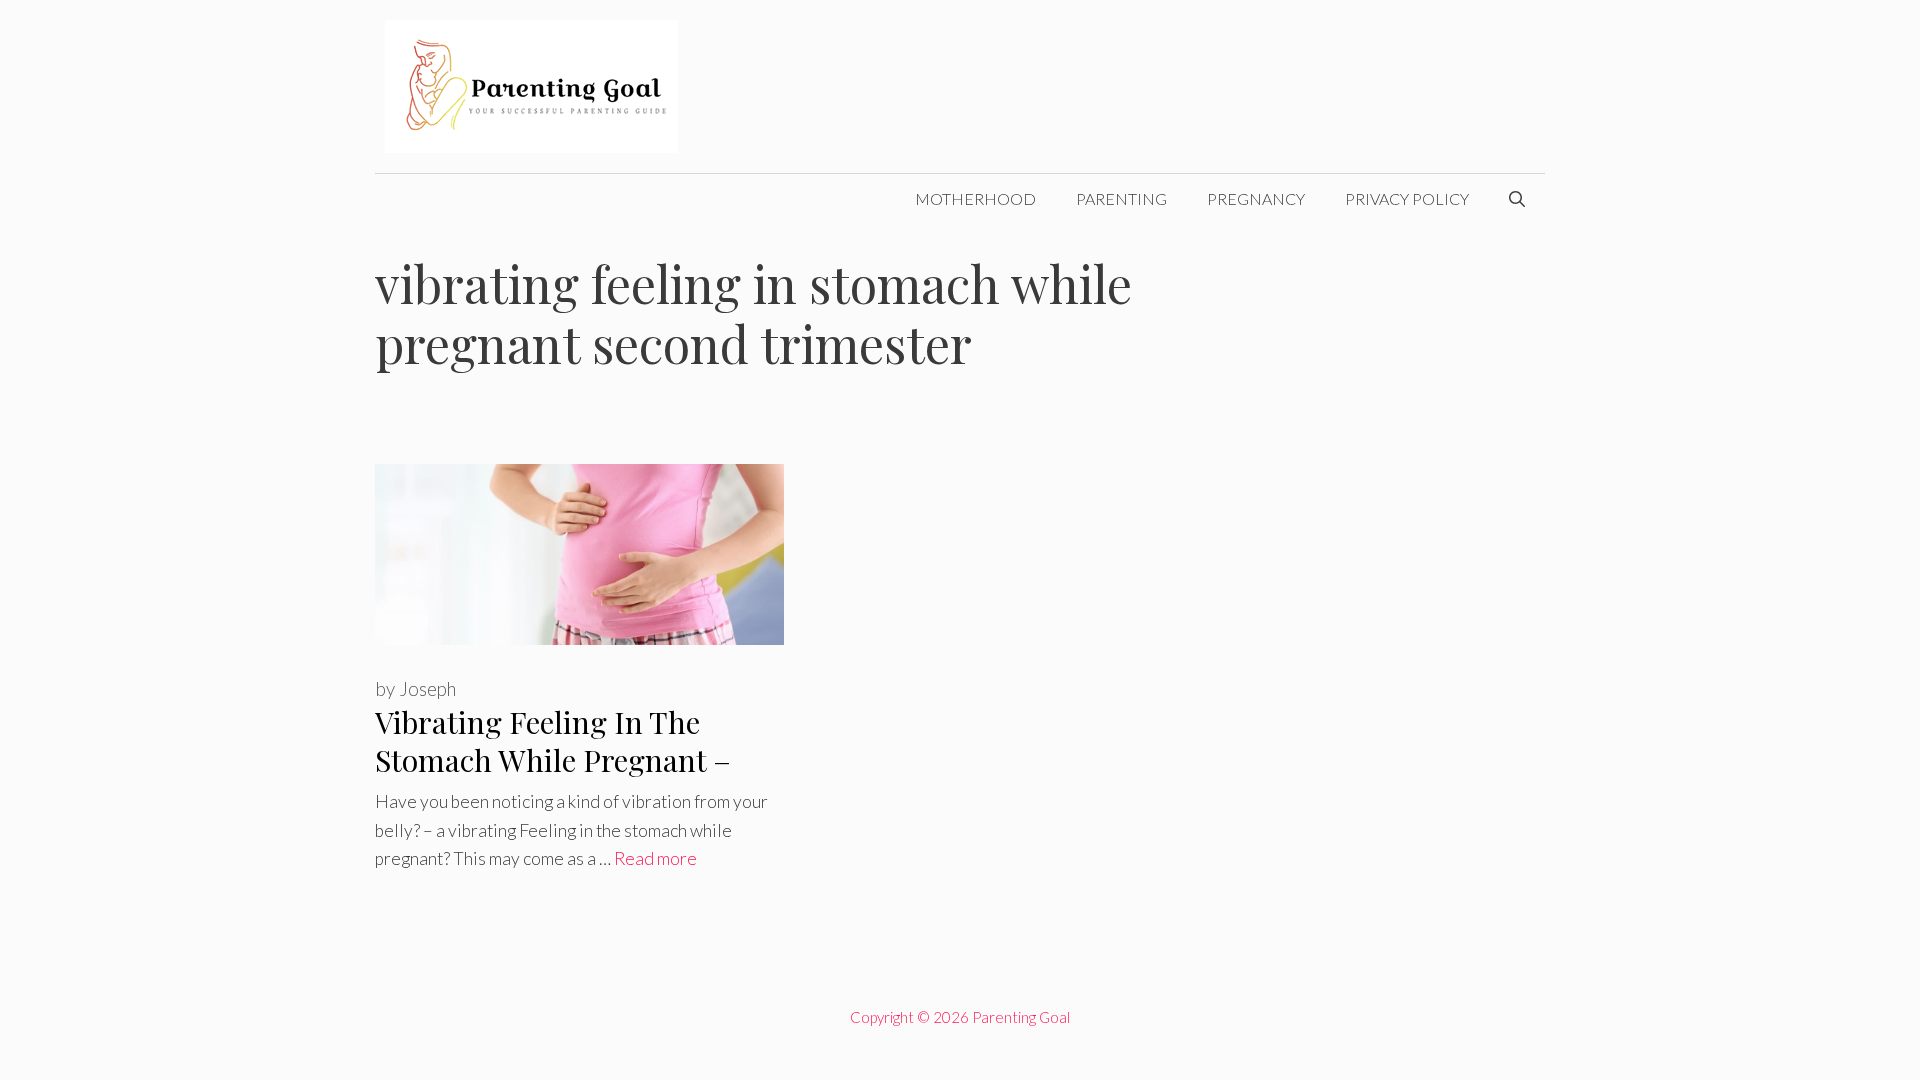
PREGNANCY (1256, 198)
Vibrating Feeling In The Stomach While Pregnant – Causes (553, 760)
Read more (655, 858)
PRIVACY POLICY (1407, 198)
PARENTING (1121, 198)
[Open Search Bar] (1517, 199)
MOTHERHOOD (975, 198)
